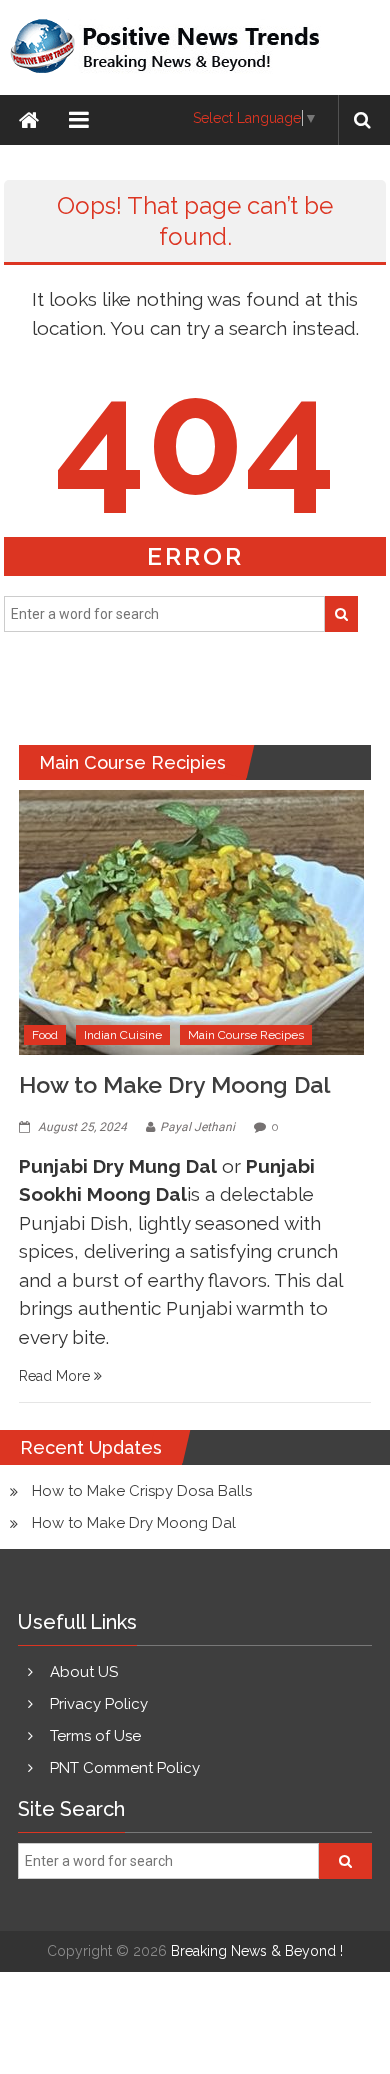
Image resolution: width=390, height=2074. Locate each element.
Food (45, 1035)
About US (84, 1672)
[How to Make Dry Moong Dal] (191, 921)
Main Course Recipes (246, 1035)
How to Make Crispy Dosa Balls (142, 1491)
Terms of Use (95, 1736)
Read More (56, 1376)
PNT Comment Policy (125, 1768)
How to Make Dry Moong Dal (174, 1084)
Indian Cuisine (123, 1035)
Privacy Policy (99, 1704)
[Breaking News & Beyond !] (29, 120)
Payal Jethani (197, 1127)
